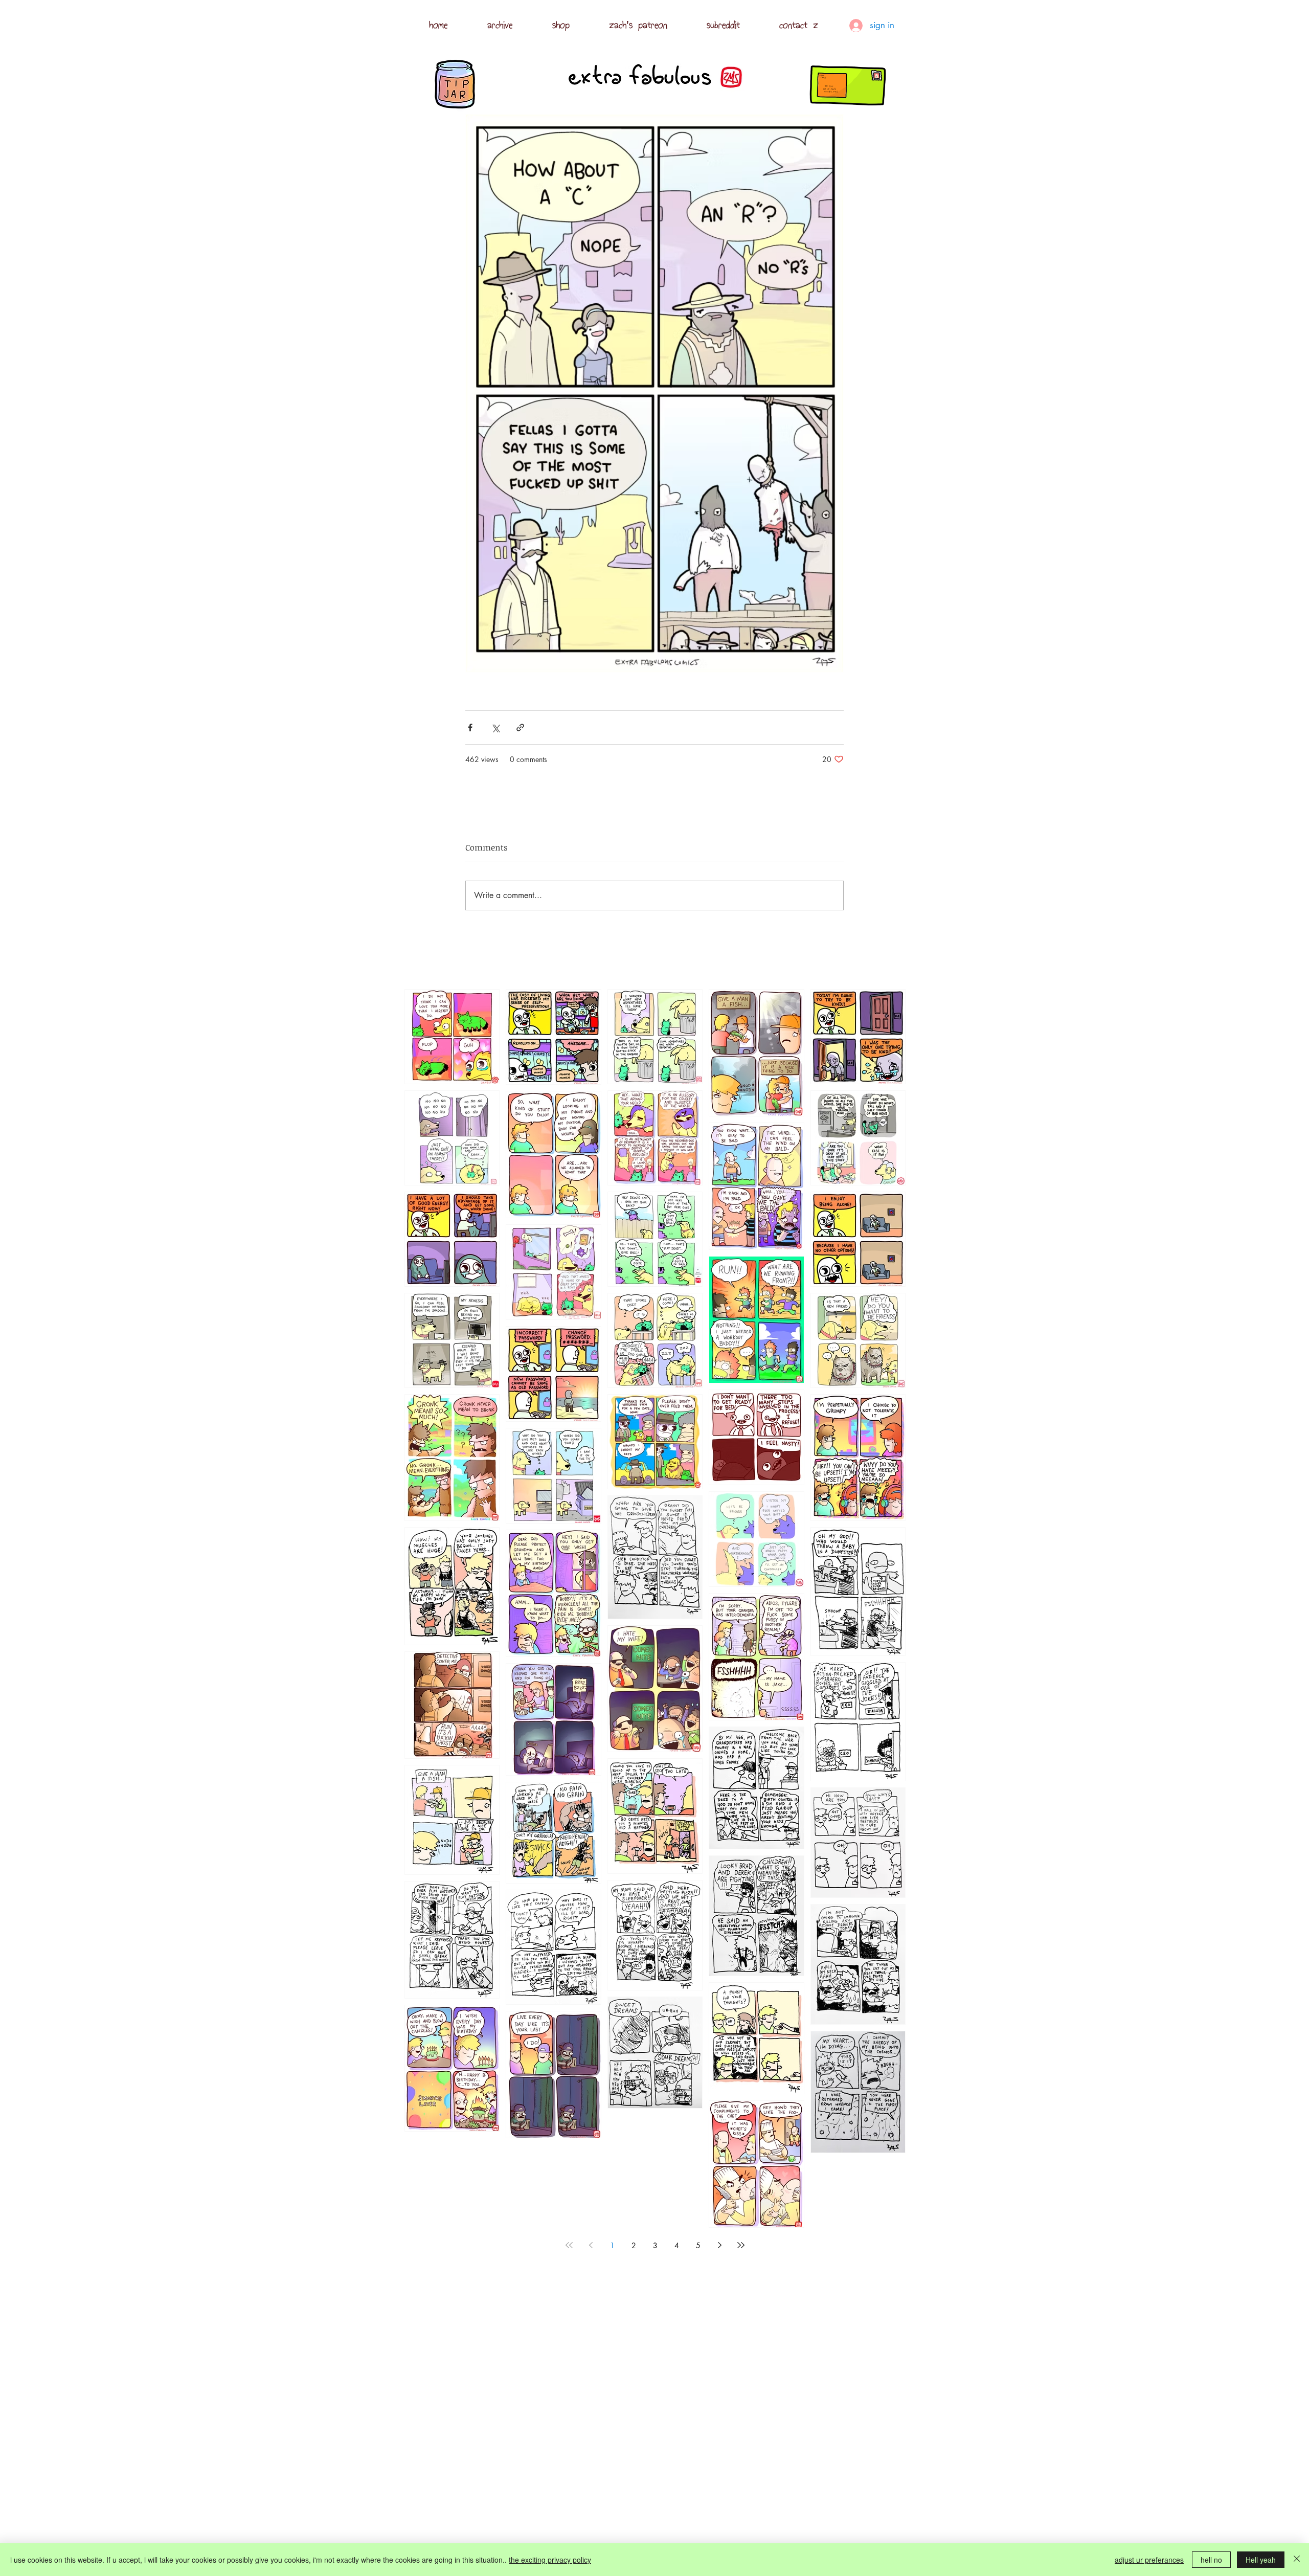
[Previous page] (591, 2245)
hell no (1211, 2560)
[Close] (1297, 2560)
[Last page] (741, 2245)
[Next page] (719, 2245)
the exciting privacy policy (550, 2560)
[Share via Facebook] (470, 727)
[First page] (569, 2245)
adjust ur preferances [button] (1149, 2560)
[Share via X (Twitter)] (495, 727)
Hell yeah (1261, 2560)
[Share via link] (520, 727)
